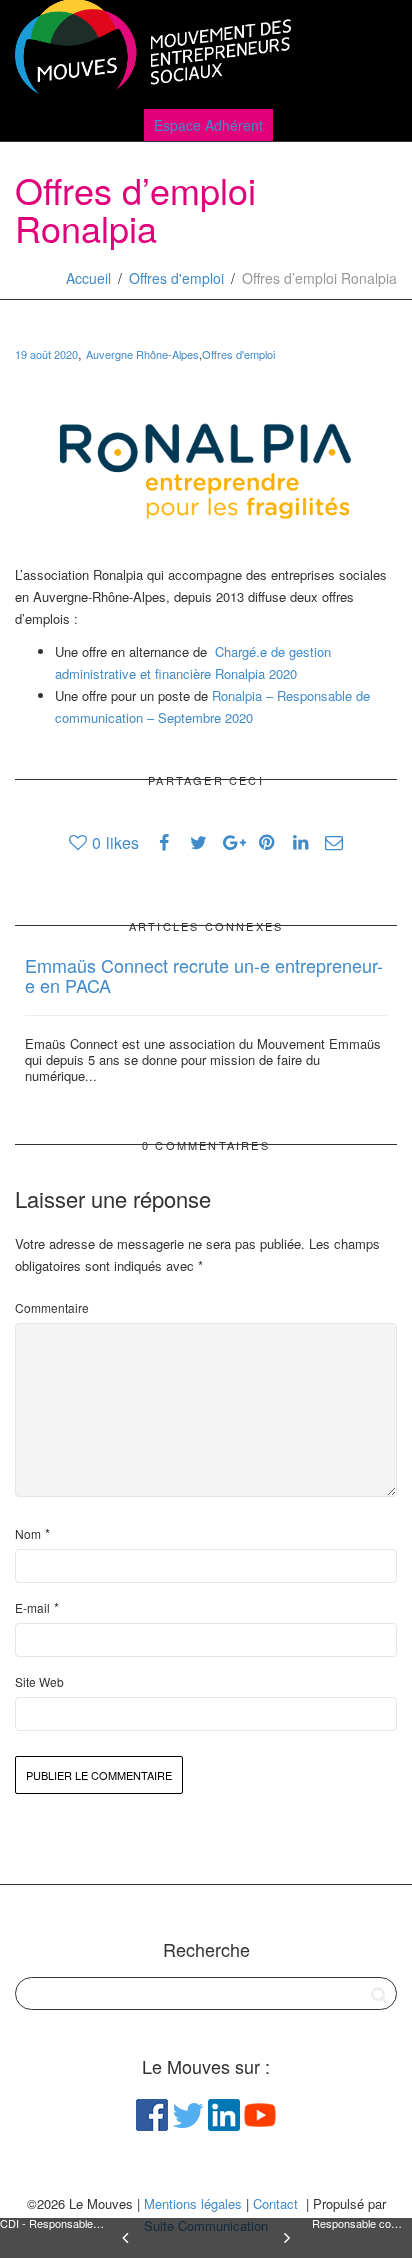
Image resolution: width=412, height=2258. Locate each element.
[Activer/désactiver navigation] (375, 52)
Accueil (88, 278)
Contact (275, 2203)
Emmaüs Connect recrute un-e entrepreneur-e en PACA (204, 975)
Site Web (39, 1681)
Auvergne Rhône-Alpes (142, 354)
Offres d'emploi (176, 278)
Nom (28, 1533)
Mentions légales (193, 2203)
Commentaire (52, 1307)
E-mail (32, 1607)
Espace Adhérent (208, 125)
